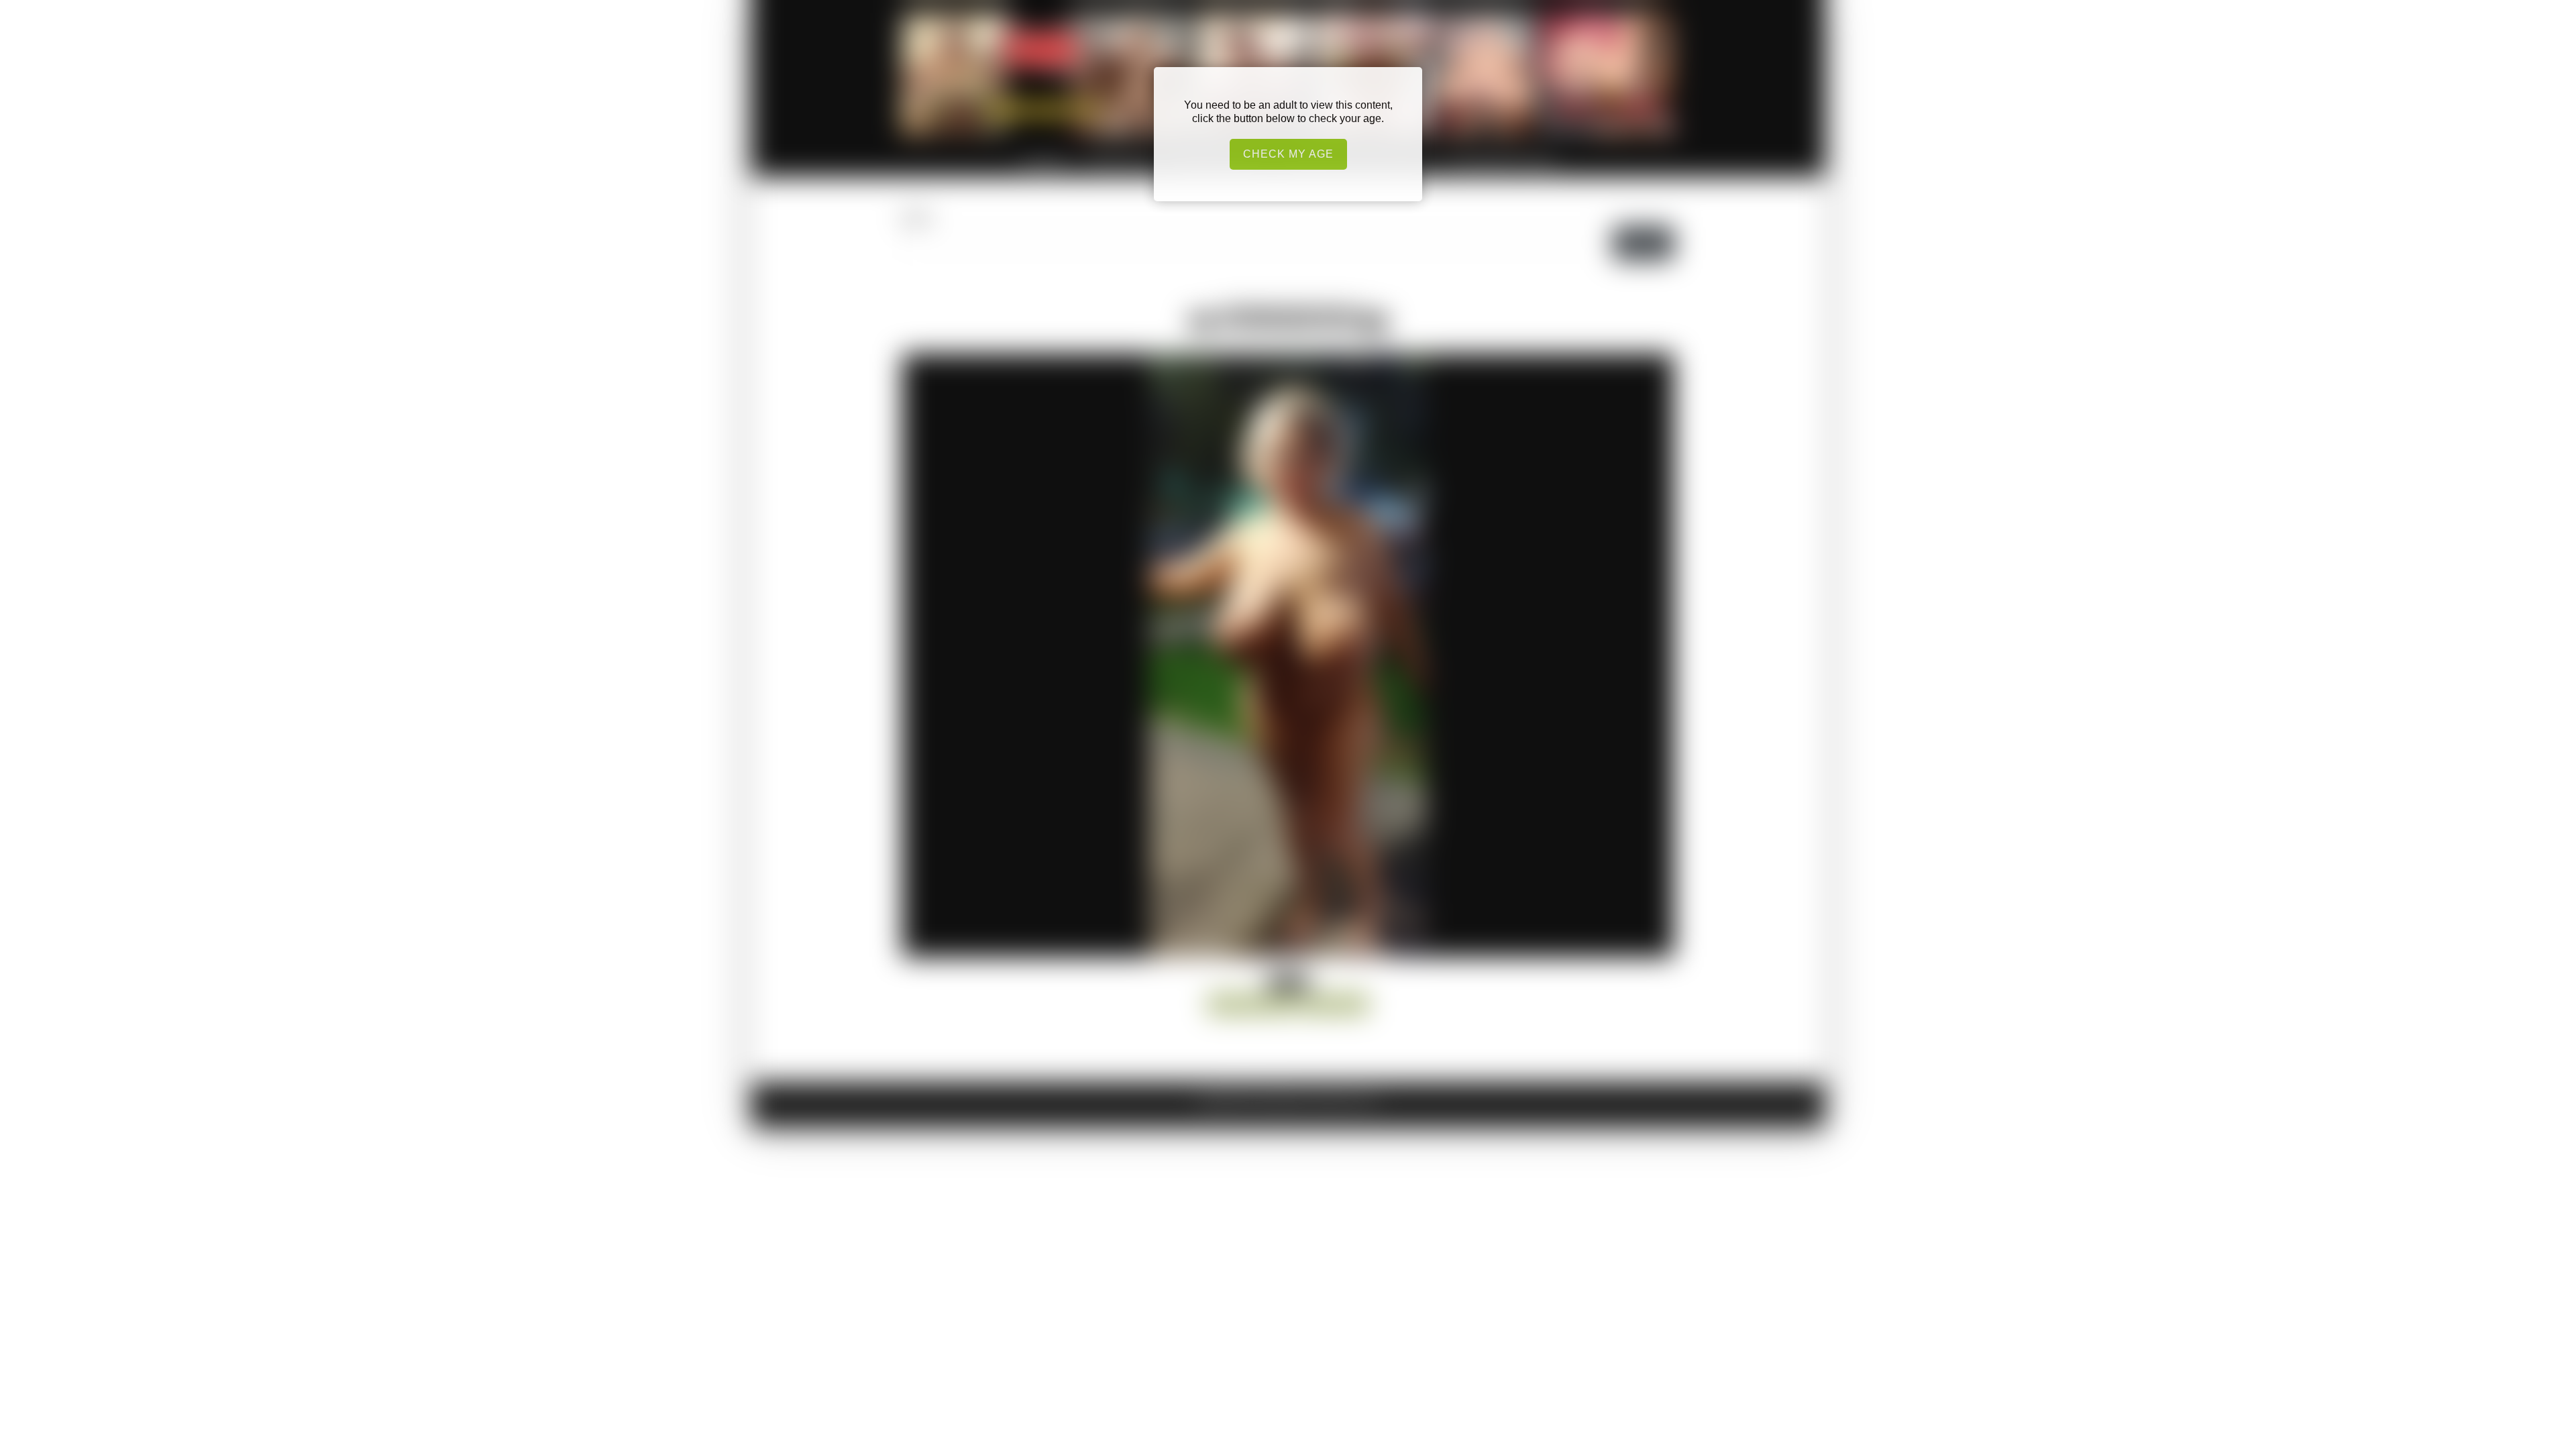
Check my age (1288, 154)
